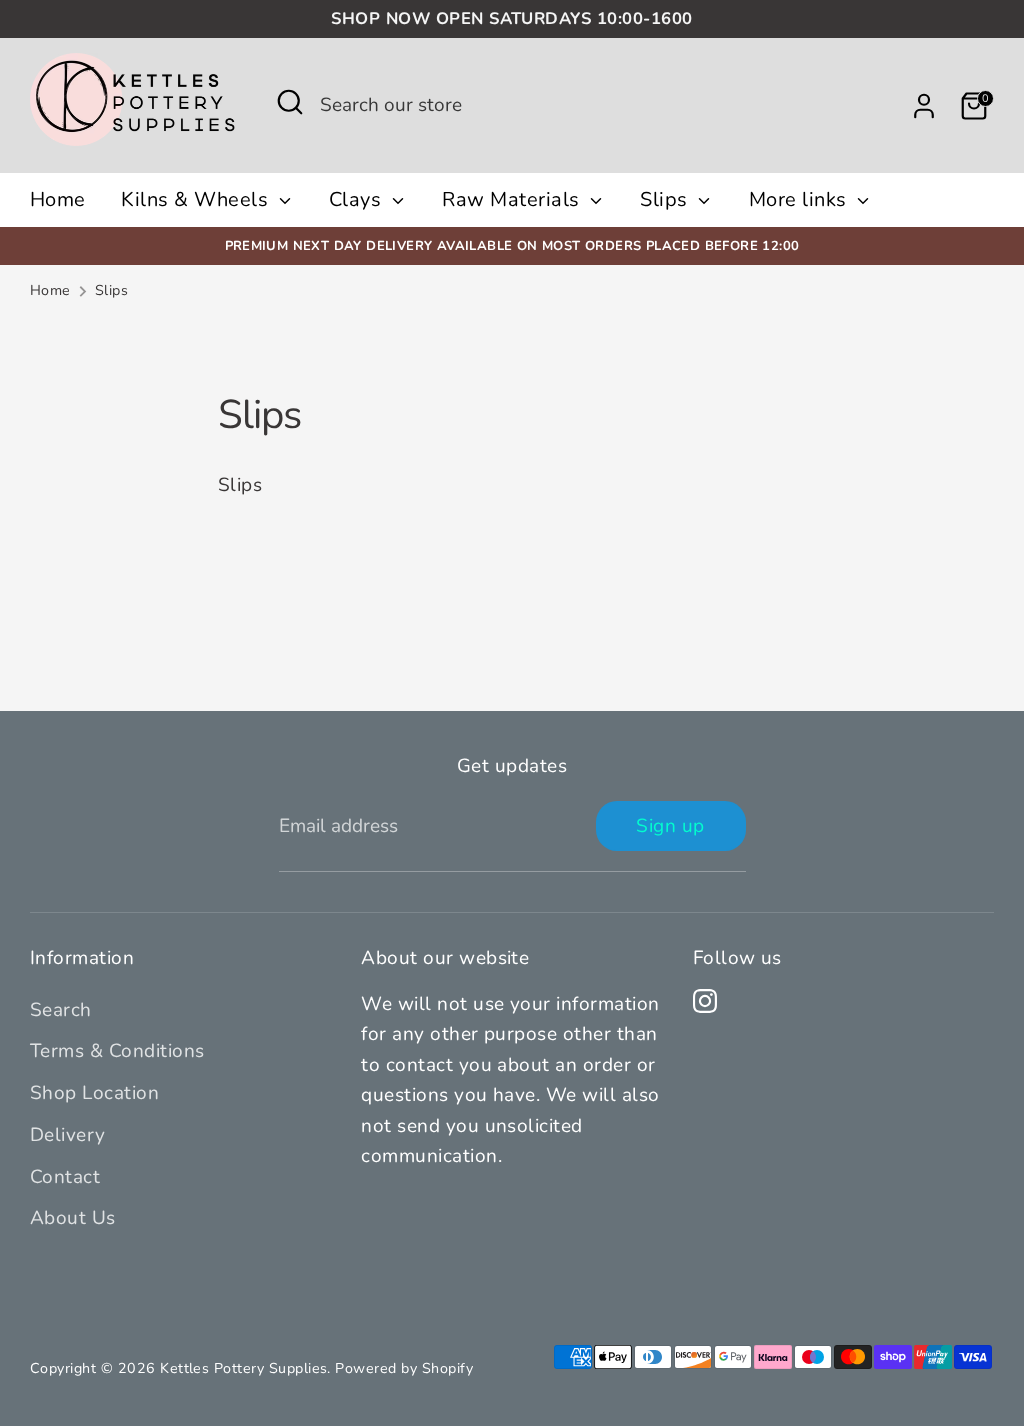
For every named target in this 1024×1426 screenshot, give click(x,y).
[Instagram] (705, 1001)
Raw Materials (513, 199)
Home (58, 199)
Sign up (670, 826)
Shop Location (94, 1093)
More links (800, 199)
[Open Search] (290, 102)
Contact (65, 1177)
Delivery (68, 1135)
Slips (666, 199)
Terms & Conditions (117, 1051)
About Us (73, 1218)
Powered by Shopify (404, 1368)
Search (61, 1010)
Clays (358, 199)
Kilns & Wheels (197, 199)
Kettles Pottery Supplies (243, 1368)
